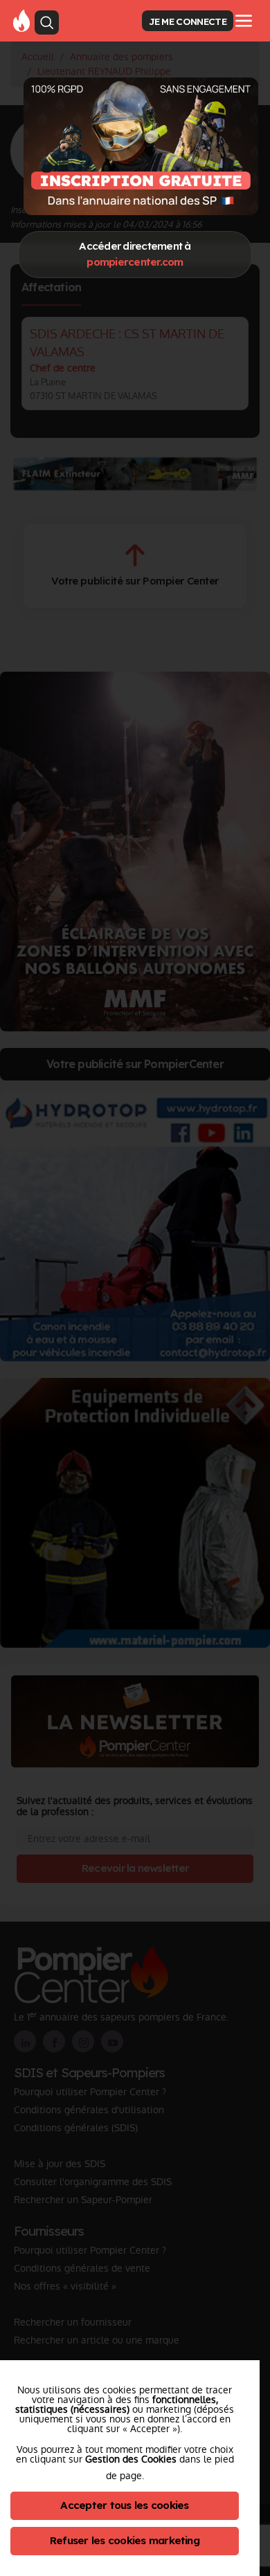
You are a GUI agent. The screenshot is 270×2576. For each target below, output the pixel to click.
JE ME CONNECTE (188, 21)
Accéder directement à (135, 254)
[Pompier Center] (141, 146)
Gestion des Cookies (131, 2459)
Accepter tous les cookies (124, 2505)
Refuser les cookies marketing (125, 2540)
